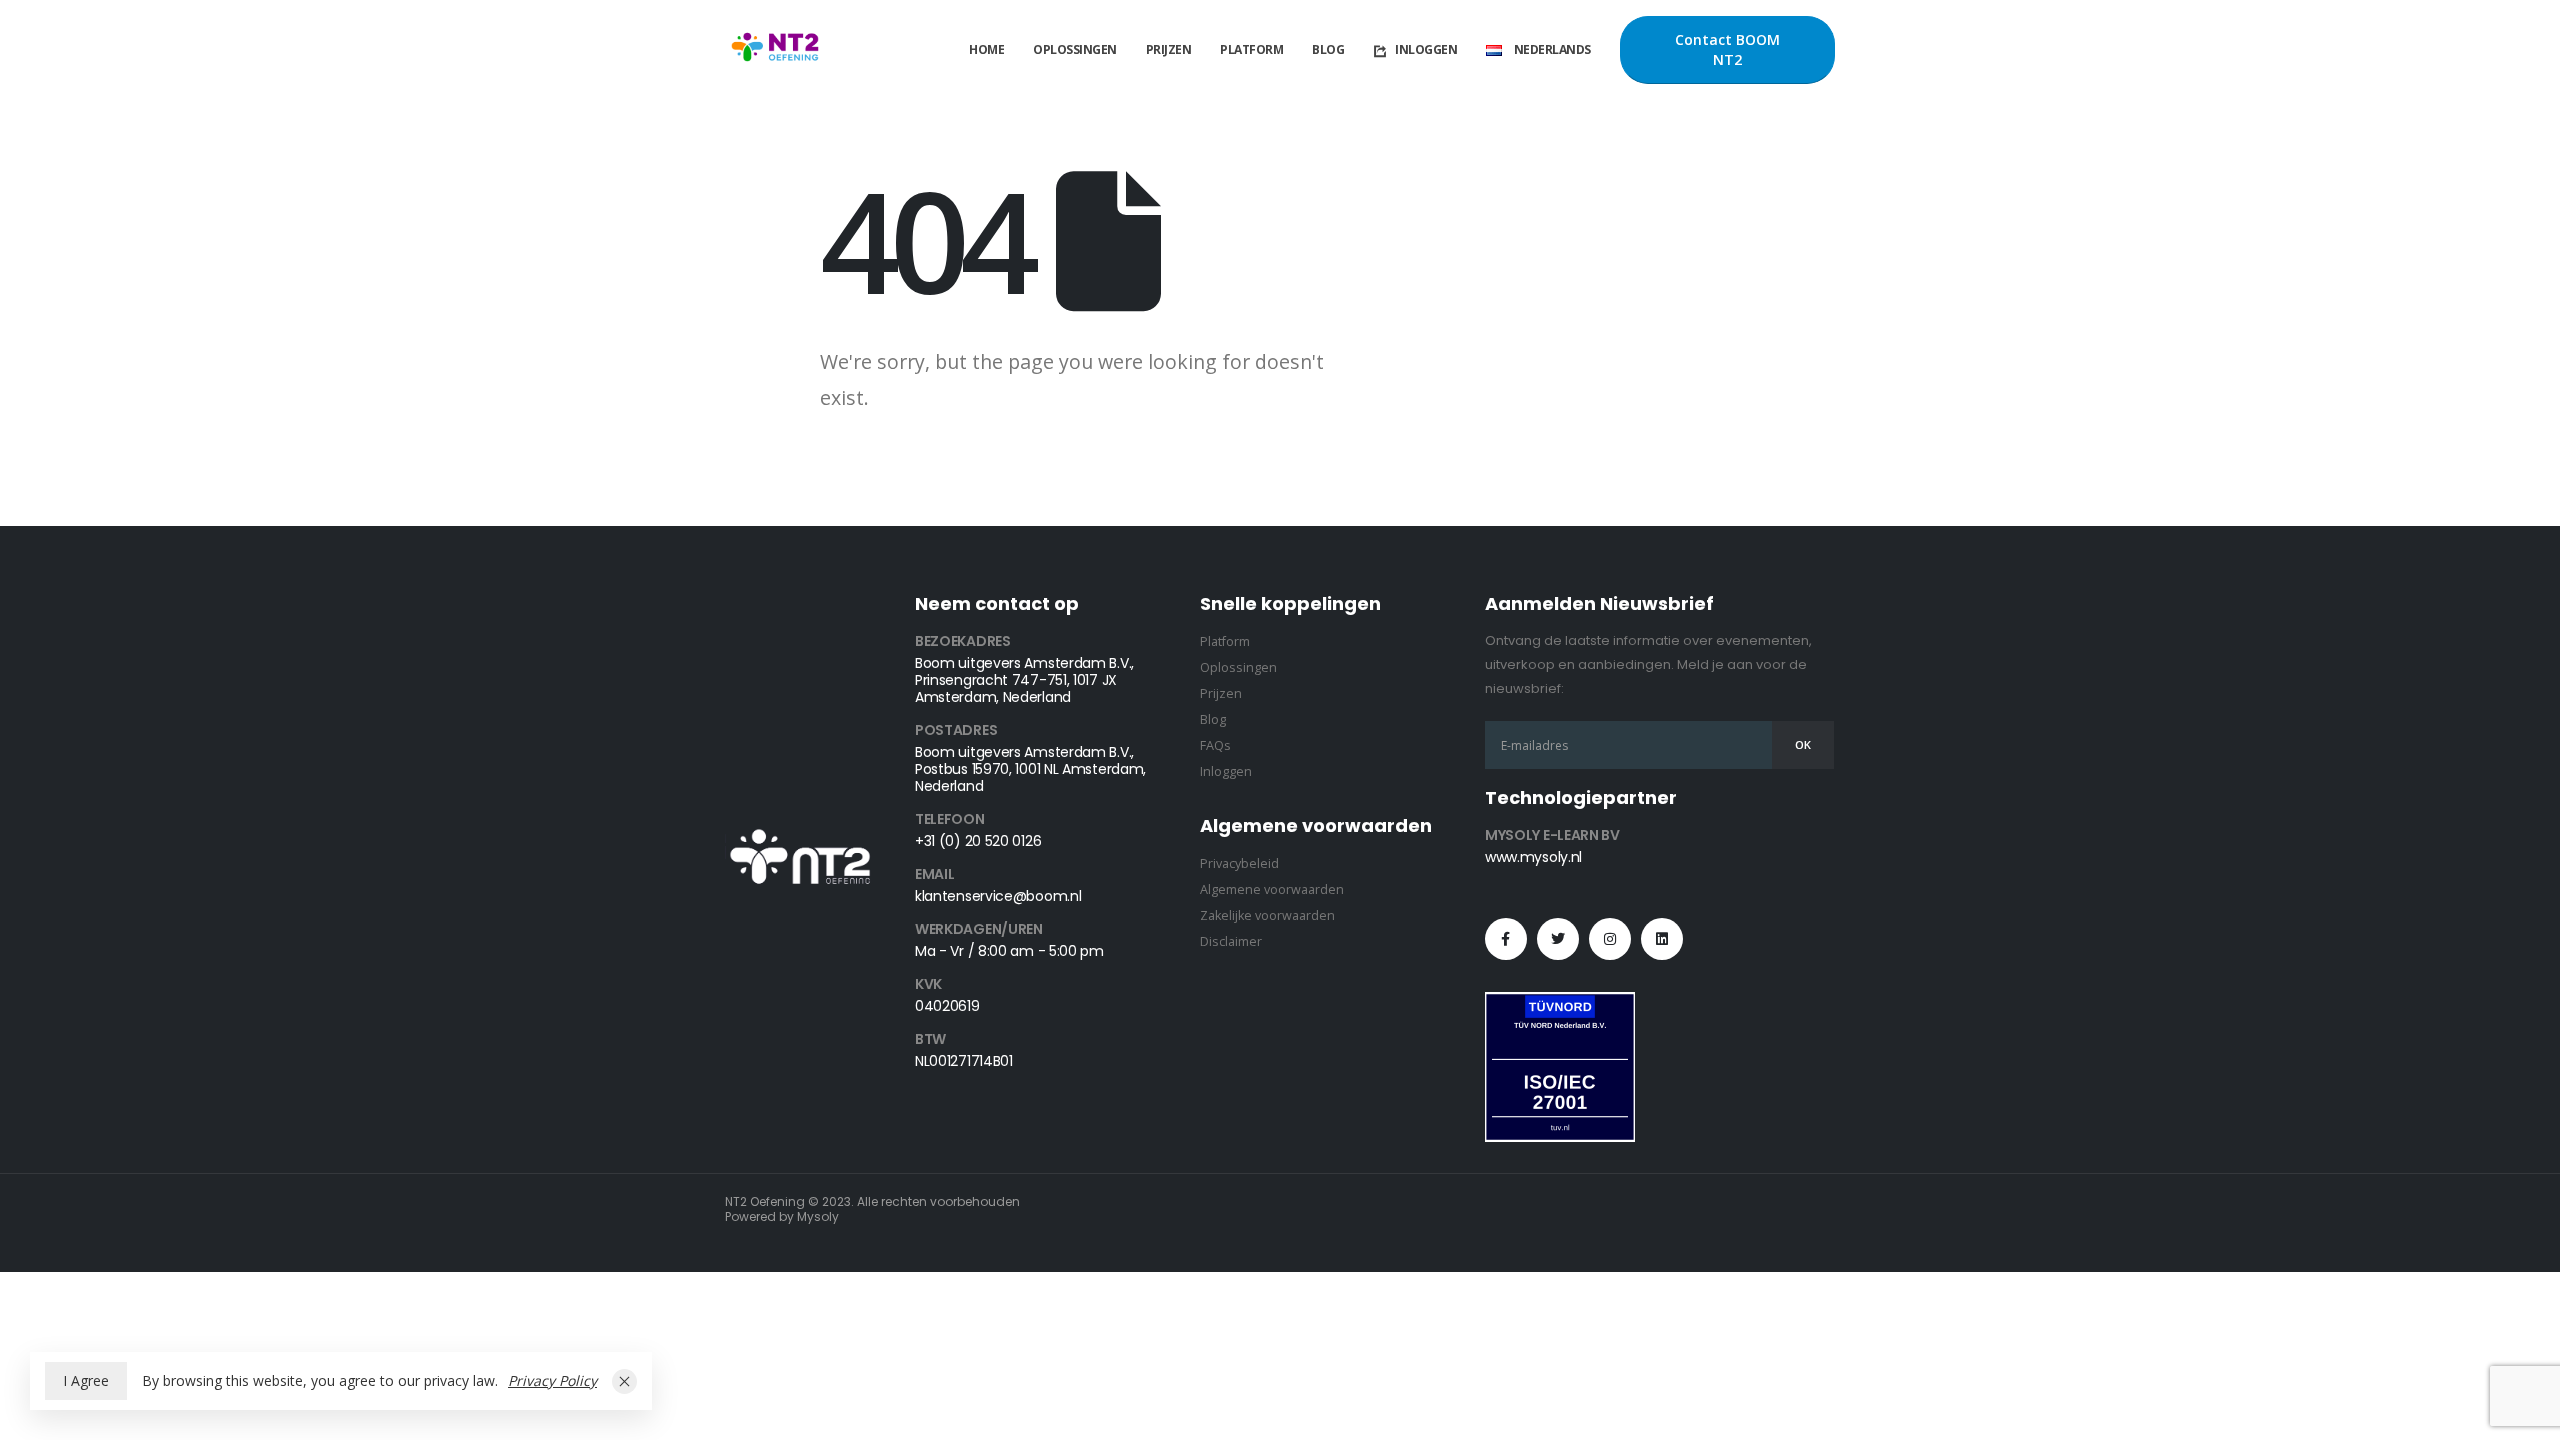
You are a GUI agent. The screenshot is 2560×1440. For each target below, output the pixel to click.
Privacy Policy (552, 1380)
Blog (1328, 49)
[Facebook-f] (1506, 939)
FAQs (1215, 745)
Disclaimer (1231, 941)
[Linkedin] (1662, 939)
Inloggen (1426, 49)
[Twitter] (1558, 939)
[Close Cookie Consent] (624, 1381)
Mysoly (818, 1216)
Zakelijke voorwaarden (1267, 915)
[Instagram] (1610, 939)
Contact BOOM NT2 (1727, 49)
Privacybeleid (1239, 863)
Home (986, 49)
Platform (1251, 49)
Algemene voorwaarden (1272, 889)
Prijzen (1169, 49)
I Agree (86, 1380)
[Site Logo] (775, 50)
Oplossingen (1075, 49)
